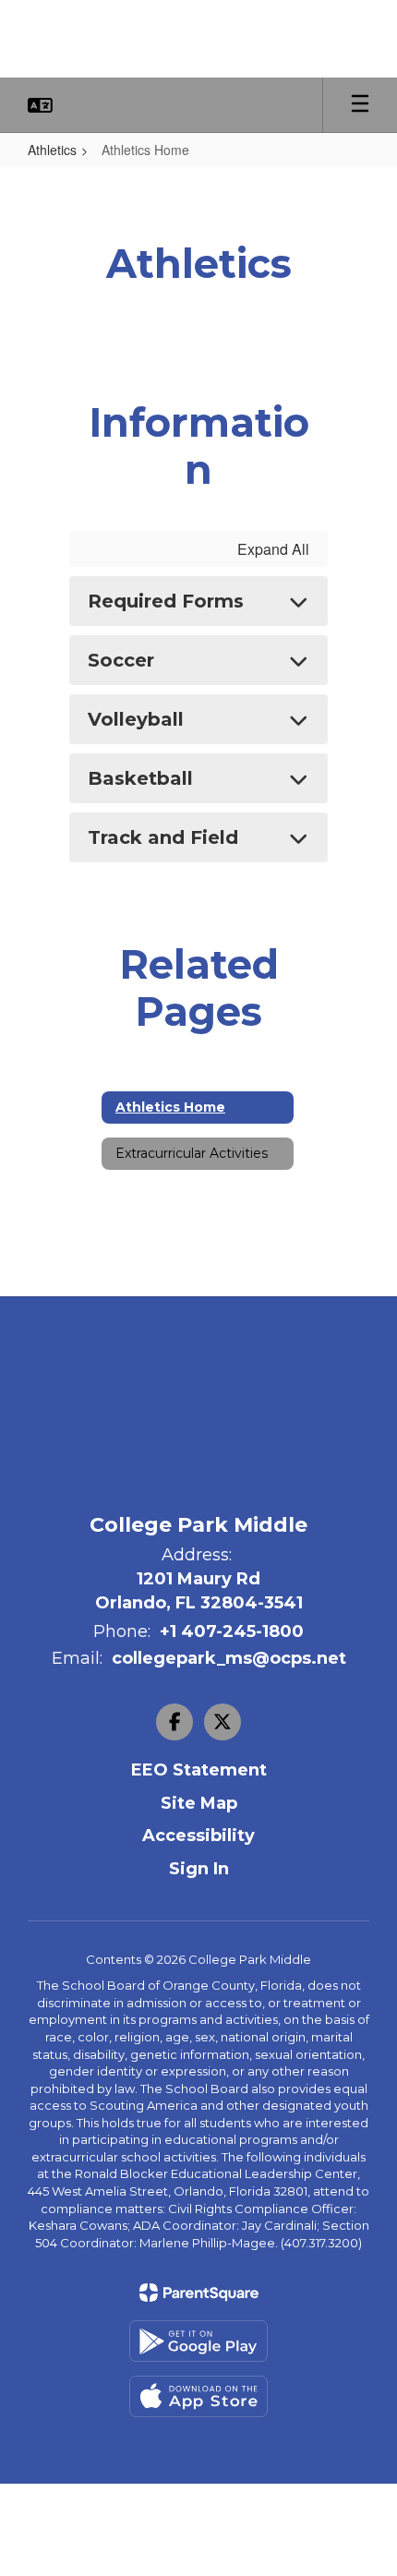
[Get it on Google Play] (198, 2341)
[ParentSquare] (199, 2293)
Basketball (140, 778)
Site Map (199, 1803)
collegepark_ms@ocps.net (229, 1658)
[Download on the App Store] (198, 2396)
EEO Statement (199, 1770)
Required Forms (166, 601)
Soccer (121, 660)
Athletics (52, 150)
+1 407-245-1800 (232, 1631)
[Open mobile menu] (360, 105)
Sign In (199, 1869)
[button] (40, 105)
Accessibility (198, 1836)
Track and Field (163, 837)
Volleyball (136, 719)
